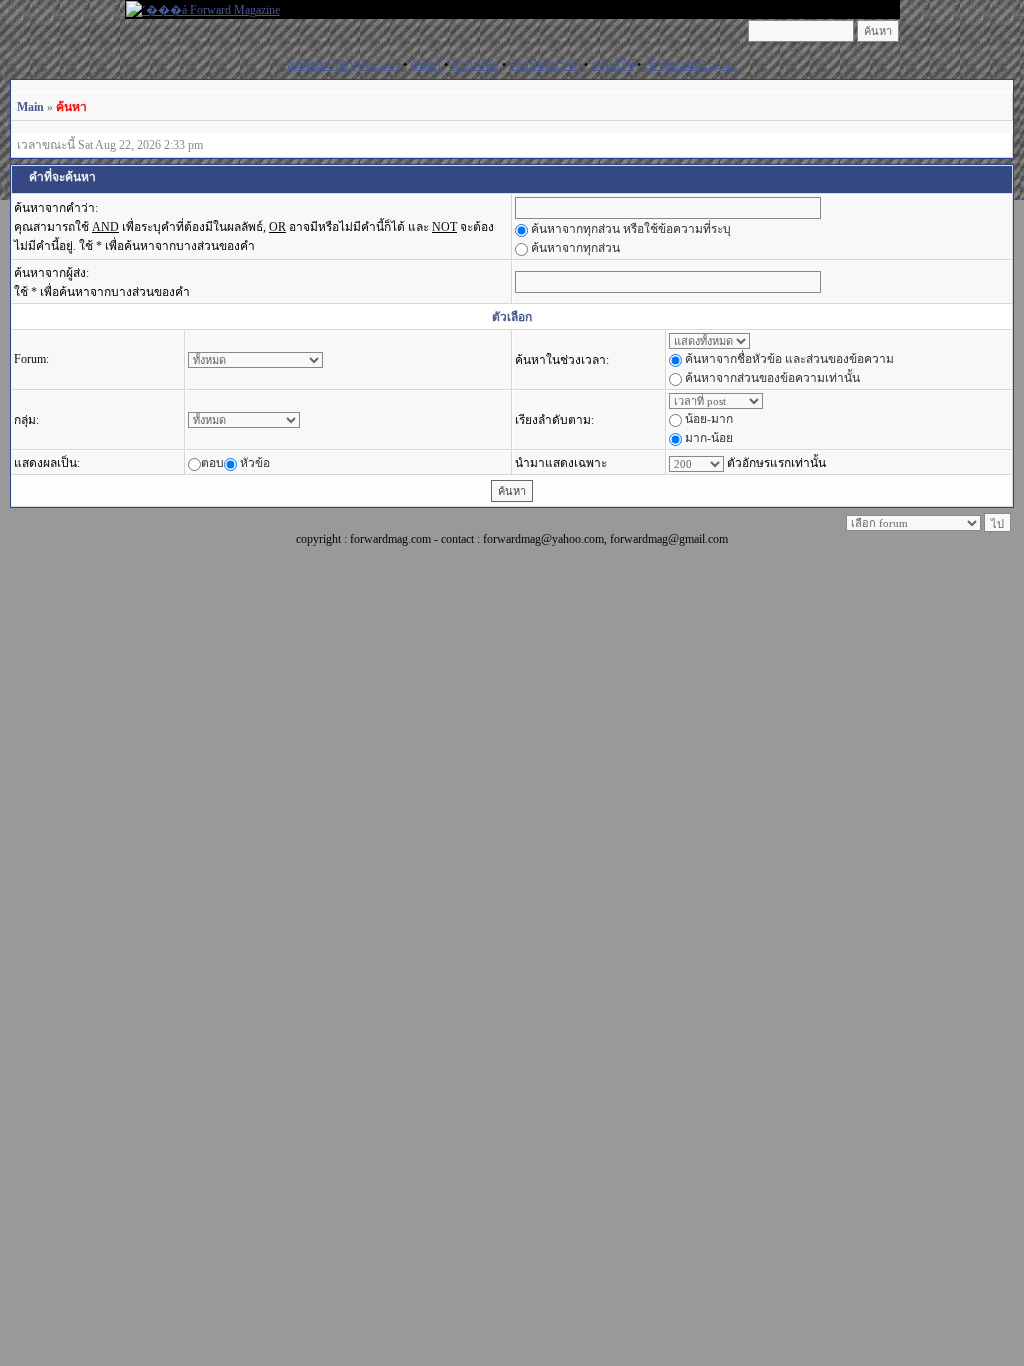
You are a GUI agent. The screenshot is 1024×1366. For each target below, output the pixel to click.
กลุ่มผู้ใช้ (612, 65)
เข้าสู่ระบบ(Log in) (690, 65)
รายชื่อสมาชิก (545, 65)
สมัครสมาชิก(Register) (343, 65)
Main (30, 107)
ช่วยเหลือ (475, 65)
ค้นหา (425, 65)
